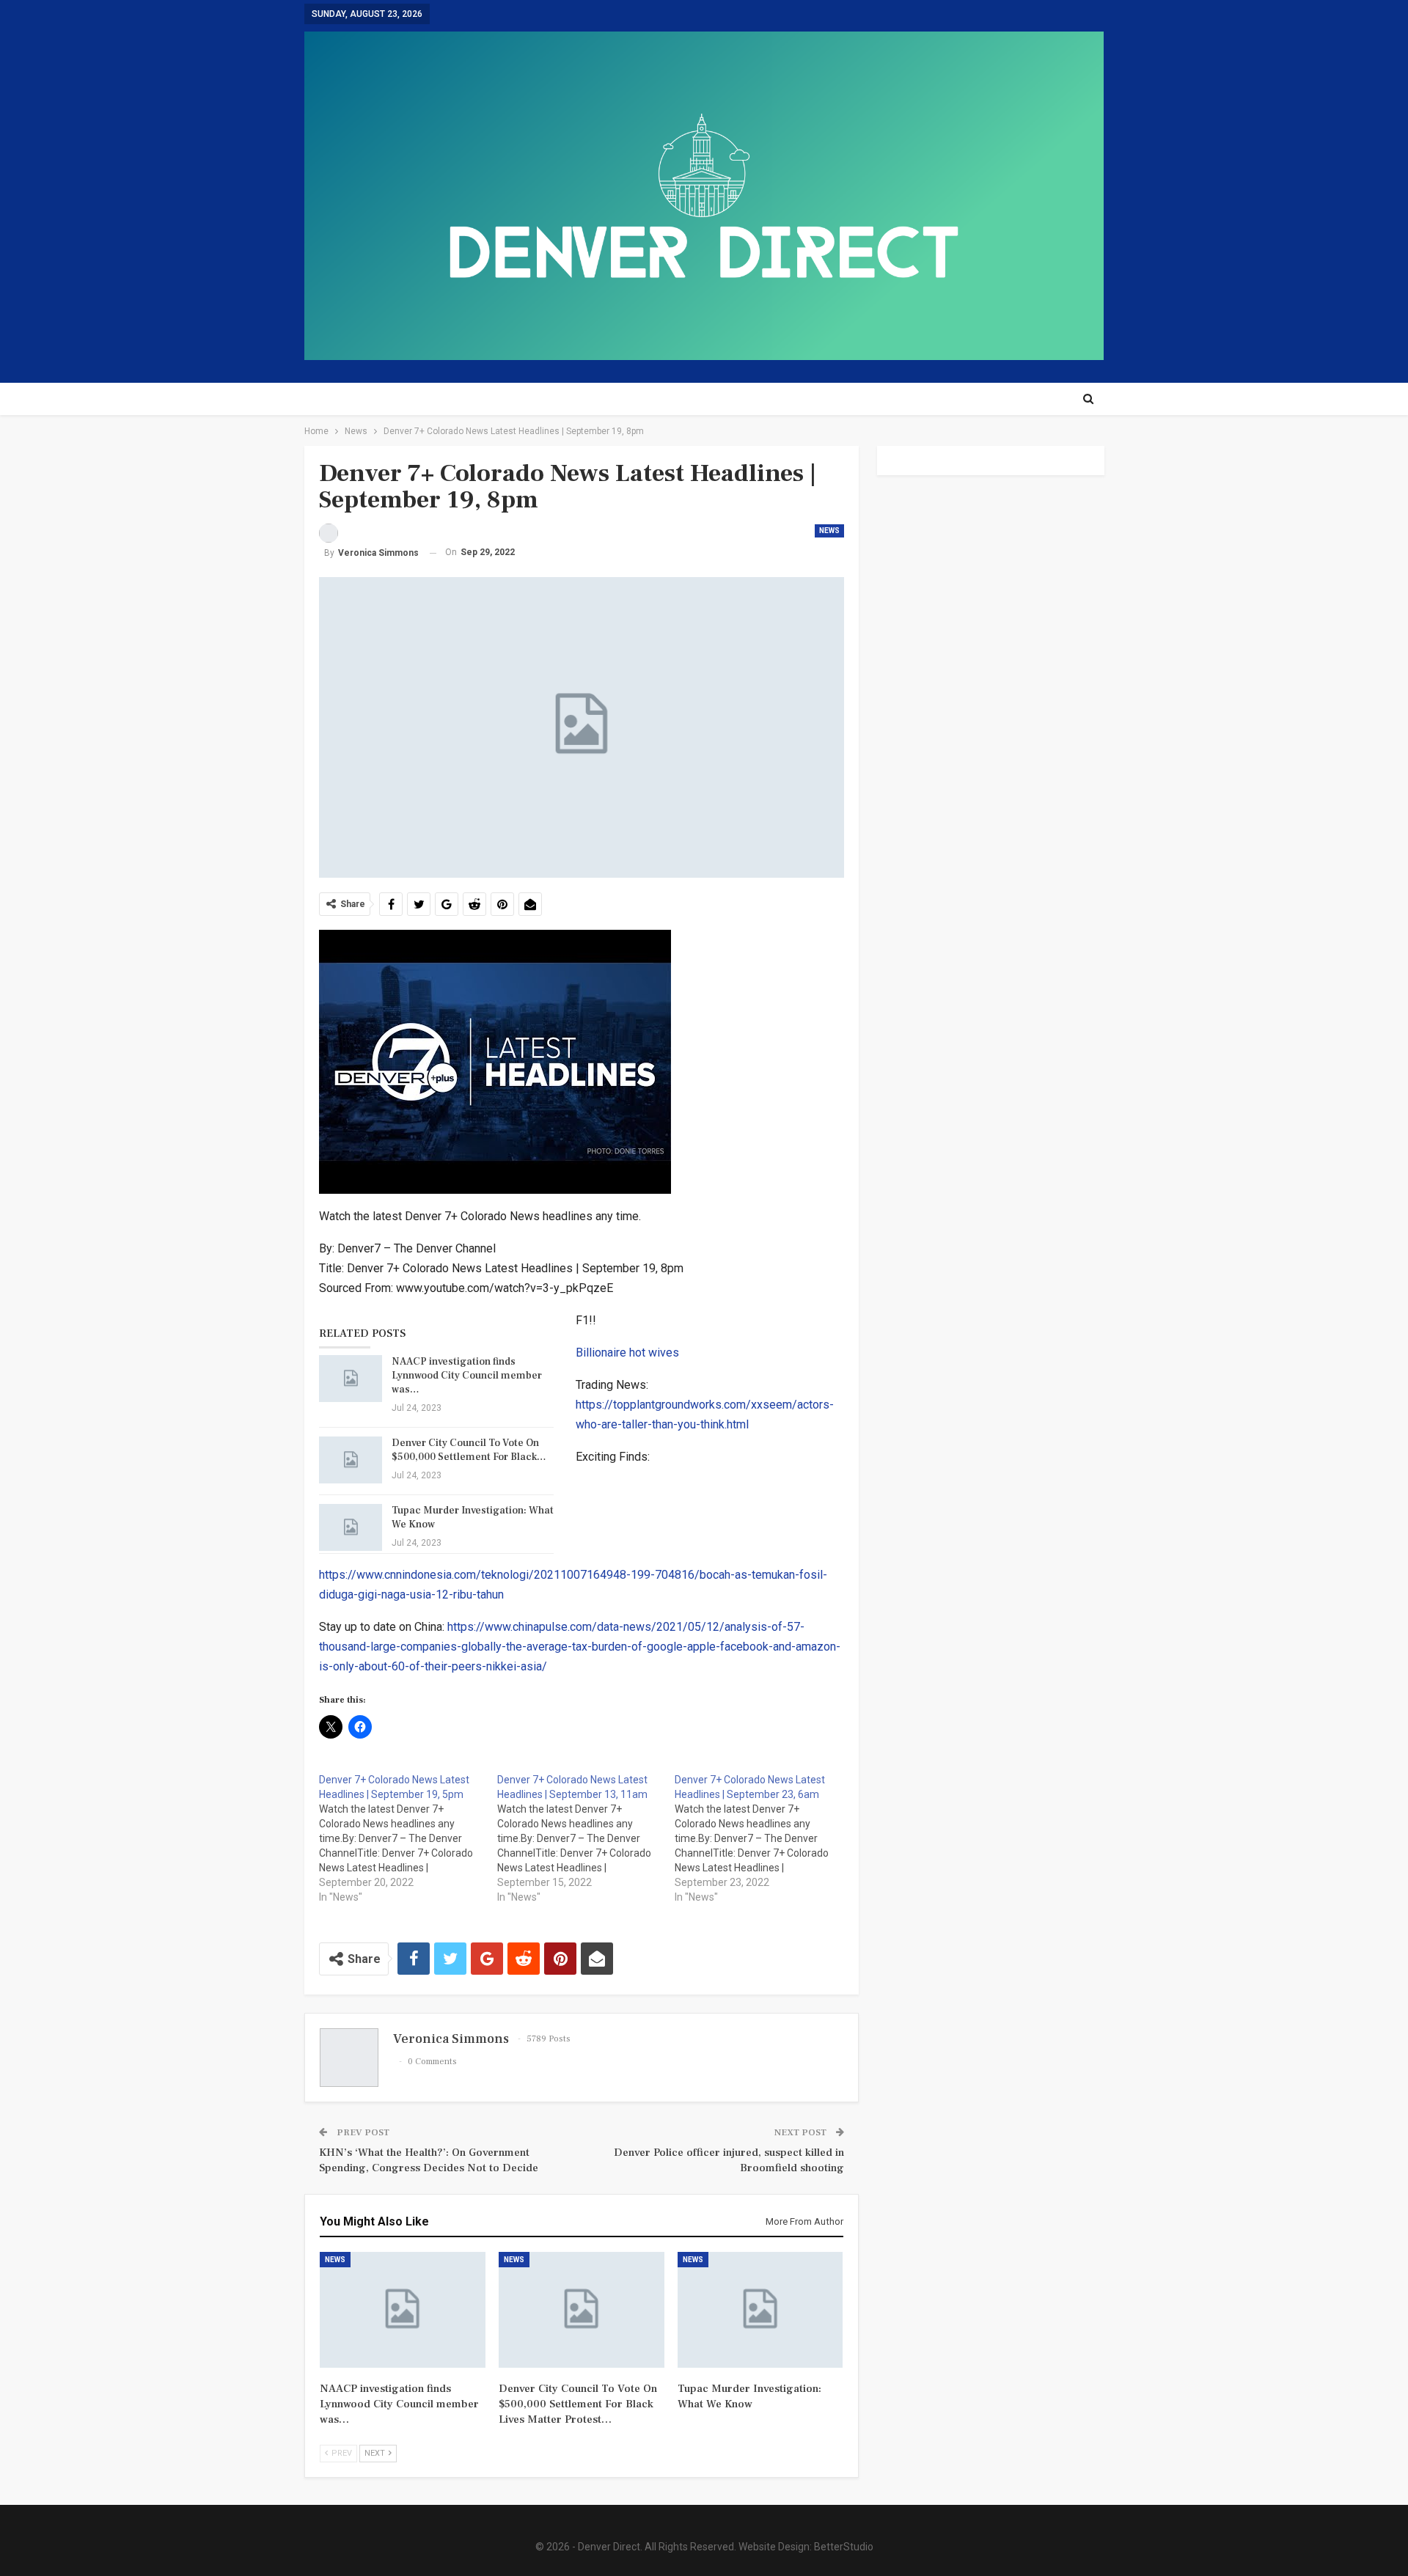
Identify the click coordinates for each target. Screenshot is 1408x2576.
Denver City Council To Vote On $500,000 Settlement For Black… (469, 1450)
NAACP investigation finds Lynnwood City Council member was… (467, 1376)
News (829, 531)
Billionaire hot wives (627, 1353)
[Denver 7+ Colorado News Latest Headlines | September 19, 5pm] (408, 1838)
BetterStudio (844, 2547)
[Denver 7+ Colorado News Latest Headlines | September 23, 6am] (764, 1838)
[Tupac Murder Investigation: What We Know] (351, 1527)
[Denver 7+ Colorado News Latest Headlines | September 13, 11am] (586, 1838)
